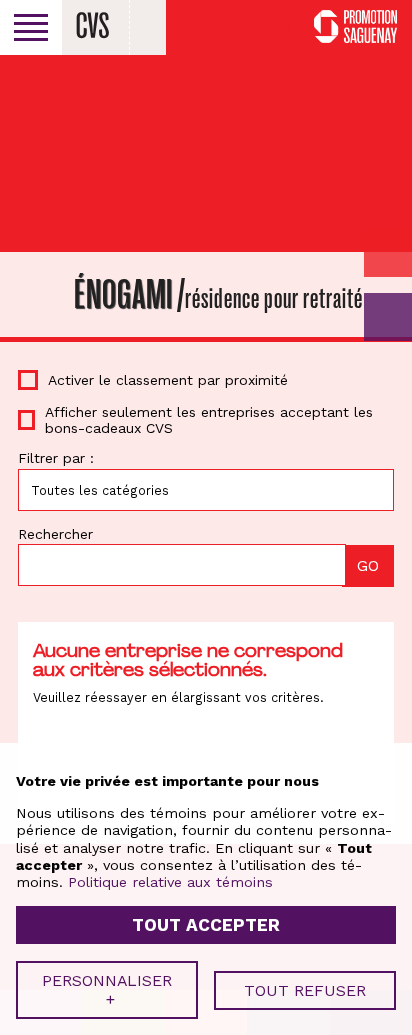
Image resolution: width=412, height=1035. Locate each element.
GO (388, 317)
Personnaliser (107, 990)
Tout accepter (206, 925)
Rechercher (55, 534)
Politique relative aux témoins (170, 882)
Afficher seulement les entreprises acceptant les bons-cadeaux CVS (209, 420)
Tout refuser (305, 990)
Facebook (273, 27)
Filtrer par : (56, 458)
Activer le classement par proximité (168, 380)
